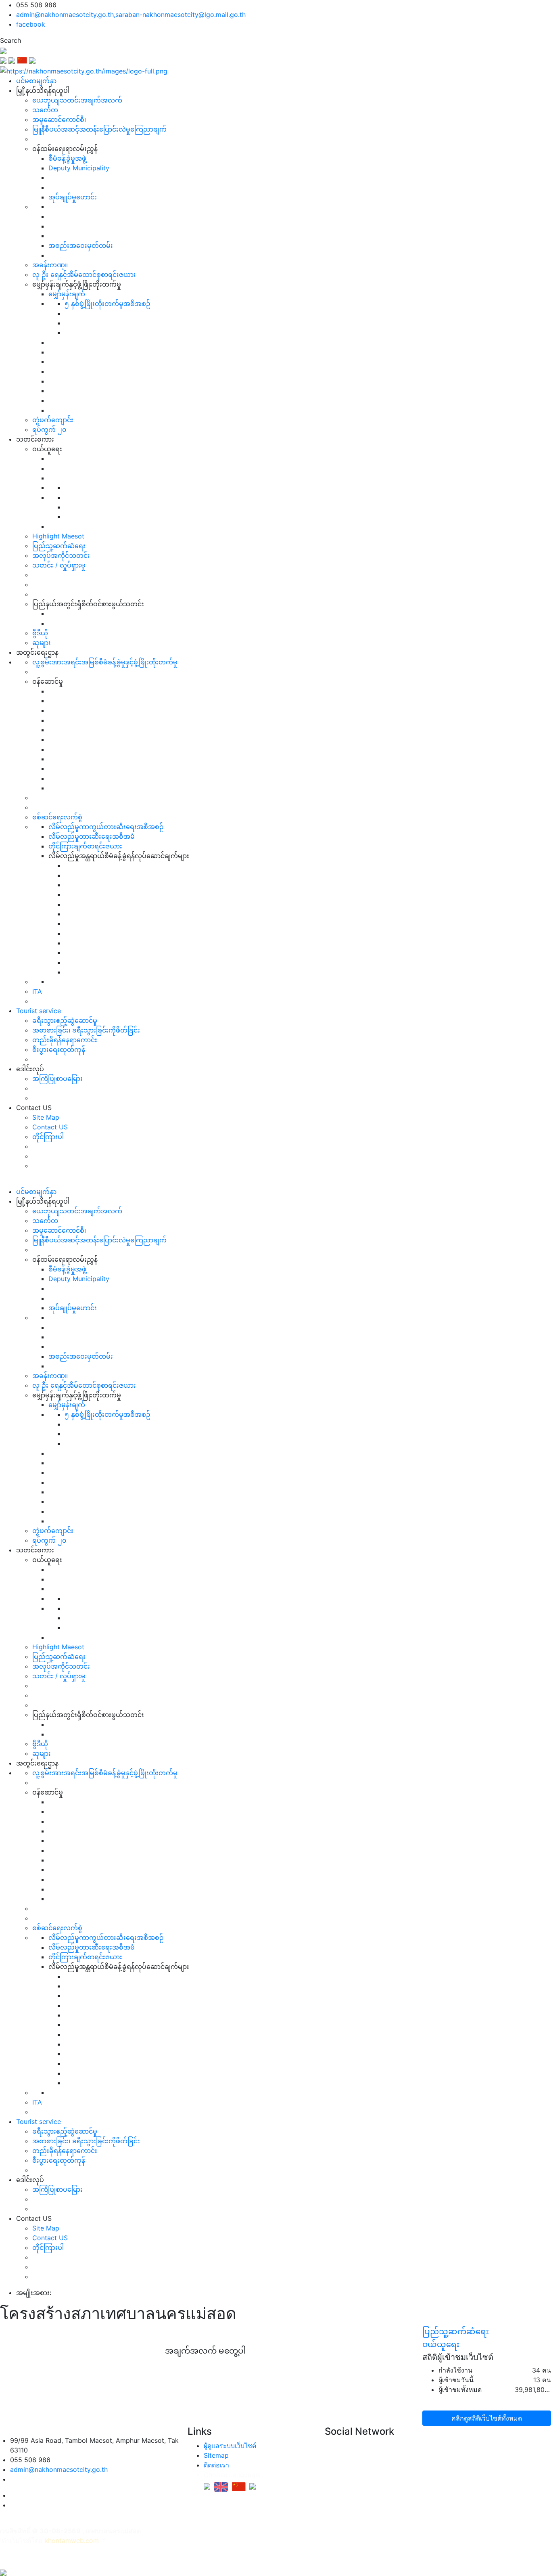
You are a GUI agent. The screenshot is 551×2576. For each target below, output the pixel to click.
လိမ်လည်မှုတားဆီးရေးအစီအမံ (92, 836)
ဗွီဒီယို (40, 633)
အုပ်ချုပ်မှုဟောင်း (73, 197)
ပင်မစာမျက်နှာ (36, 81)
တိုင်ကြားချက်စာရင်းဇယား (85, 846)
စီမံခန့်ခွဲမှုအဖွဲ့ (67, 158)
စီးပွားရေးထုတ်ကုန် (59, 1049)
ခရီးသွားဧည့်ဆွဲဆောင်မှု (65, 1020)
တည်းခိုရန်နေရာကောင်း (65, 1040)
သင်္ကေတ (45, 110)
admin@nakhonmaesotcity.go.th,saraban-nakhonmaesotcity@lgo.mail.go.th (131, 15)
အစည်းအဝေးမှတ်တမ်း (81, 245)
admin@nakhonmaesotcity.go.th (59, 2469)
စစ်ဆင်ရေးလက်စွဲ (57, 817)
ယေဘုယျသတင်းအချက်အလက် (77, 100)
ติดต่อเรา (216, 2465)
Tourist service (39, 1011)
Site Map (46, 1117)
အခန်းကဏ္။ (50, 265)
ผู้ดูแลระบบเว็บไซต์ (230, 2446)
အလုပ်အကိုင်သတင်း (61, 555)
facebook (31, 24)
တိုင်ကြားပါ (48, 1137)
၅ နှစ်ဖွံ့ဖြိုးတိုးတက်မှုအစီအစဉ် (107, 304)
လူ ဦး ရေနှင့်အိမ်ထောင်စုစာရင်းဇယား (84, 274)
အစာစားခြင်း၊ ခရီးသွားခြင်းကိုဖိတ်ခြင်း (86, 1030)
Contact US (50, 1127)
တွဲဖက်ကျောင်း (53, 420)
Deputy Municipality (79, 168)
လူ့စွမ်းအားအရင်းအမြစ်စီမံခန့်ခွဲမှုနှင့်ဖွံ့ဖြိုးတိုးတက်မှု (105, 662)
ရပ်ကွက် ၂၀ (49, 429)
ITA (37, 991)
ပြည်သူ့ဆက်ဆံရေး (59, 546)
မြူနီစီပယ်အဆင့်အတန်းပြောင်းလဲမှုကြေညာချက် (99, 129)
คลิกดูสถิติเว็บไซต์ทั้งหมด (487, 2418)
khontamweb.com (72, 2540)
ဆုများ (42, 643)
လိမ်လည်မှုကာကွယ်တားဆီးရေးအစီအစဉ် (106, 827)
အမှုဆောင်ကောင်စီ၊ (59, 119)
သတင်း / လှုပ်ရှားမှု (59, 565)
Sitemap (216, 2455)
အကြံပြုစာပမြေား (57, 1079)
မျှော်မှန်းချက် (67, 294)
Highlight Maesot (58, 536)
